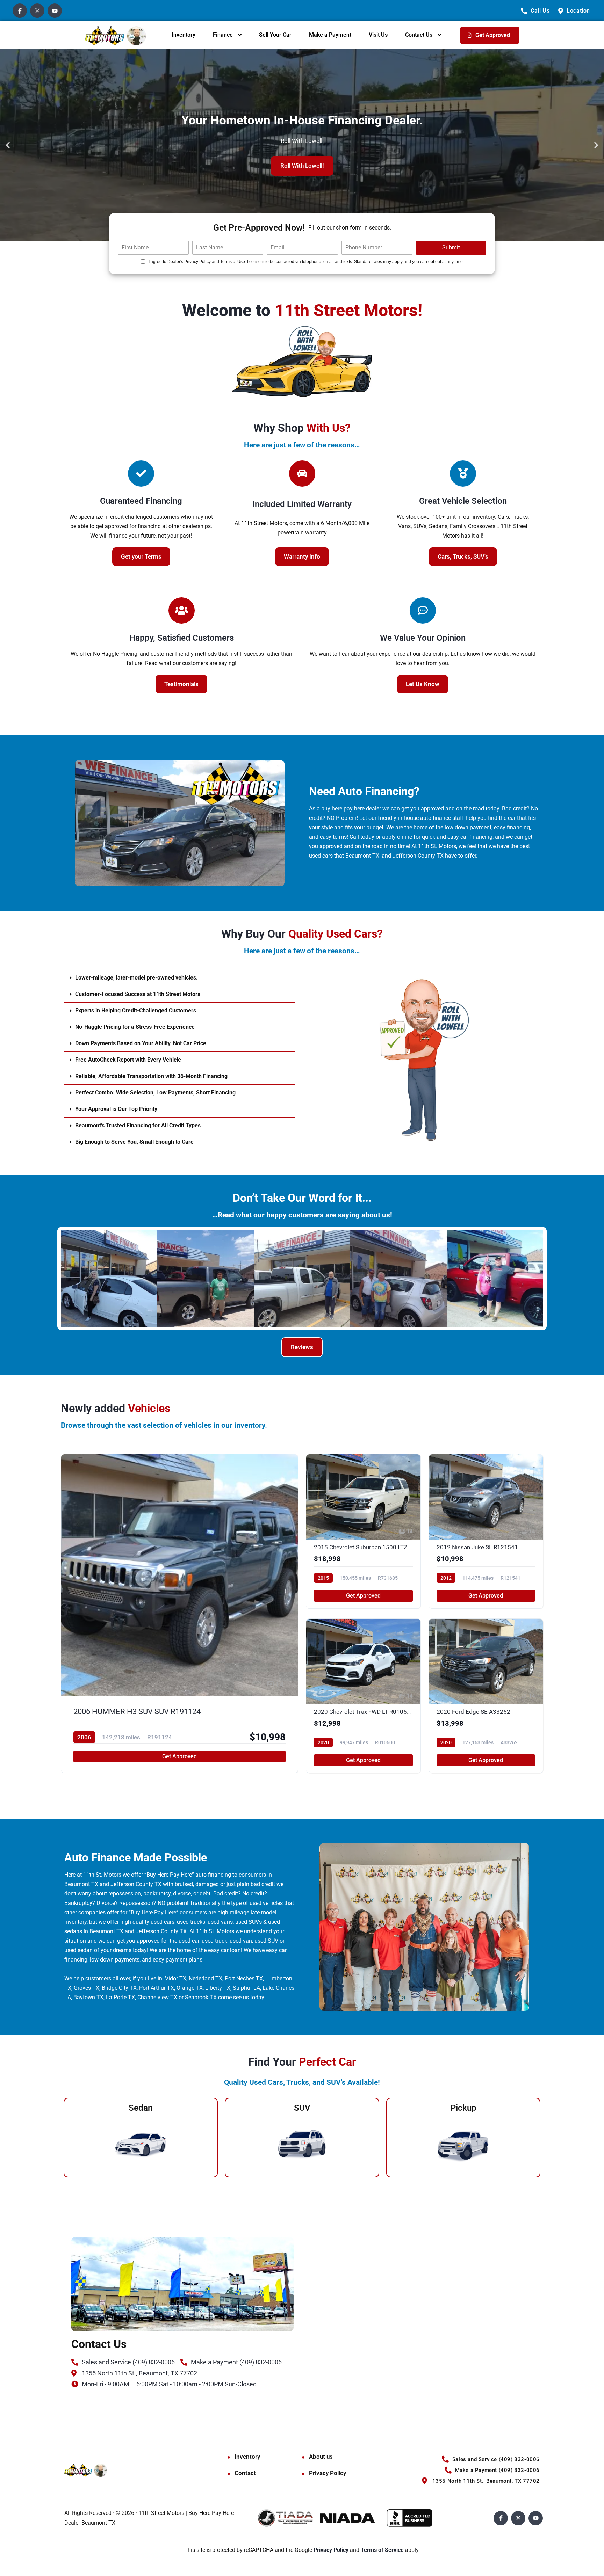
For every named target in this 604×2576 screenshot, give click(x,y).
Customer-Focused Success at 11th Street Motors (138, 994)
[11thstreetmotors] (116, 35)
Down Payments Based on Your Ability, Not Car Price (141, 1043)
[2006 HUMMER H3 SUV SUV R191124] (179, 1614)
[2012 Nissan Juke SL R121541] (486, 1531)
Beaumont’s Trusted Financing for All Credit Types (138, 1125)
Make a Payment (330, 35)
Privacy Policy (328, 2473)
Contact (245, 2473)
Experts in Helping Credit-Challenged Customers (136, 1010)
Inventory (184, 35)
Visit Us (378, 35)
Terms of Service (383, 2550)
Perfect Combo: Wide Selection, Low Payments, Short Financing (155, 1093)
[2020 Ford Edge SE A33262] (486, 1696)
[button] (8, 145)
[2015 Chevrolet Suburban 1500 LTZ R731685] (363, 1531)
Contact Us (419, 35)
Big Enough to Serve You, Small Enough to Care (134, 1142)
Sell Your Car (275, 35)
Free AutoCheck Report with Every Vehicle (128, 1060)
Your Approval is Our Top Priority (116, 1109)
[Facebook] (20, 11)
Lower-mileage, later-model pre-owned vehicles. (136, 978)
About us (321, 2457)
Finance (223, 35)
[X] (37, 11)
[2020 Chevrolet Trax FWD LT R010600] (363, 1696)
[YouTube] (55, 11)
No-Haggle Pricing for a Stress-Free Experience (135, 1027)
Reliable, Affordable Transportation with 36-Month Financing (151, 1076)
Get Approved (179, 1756)
